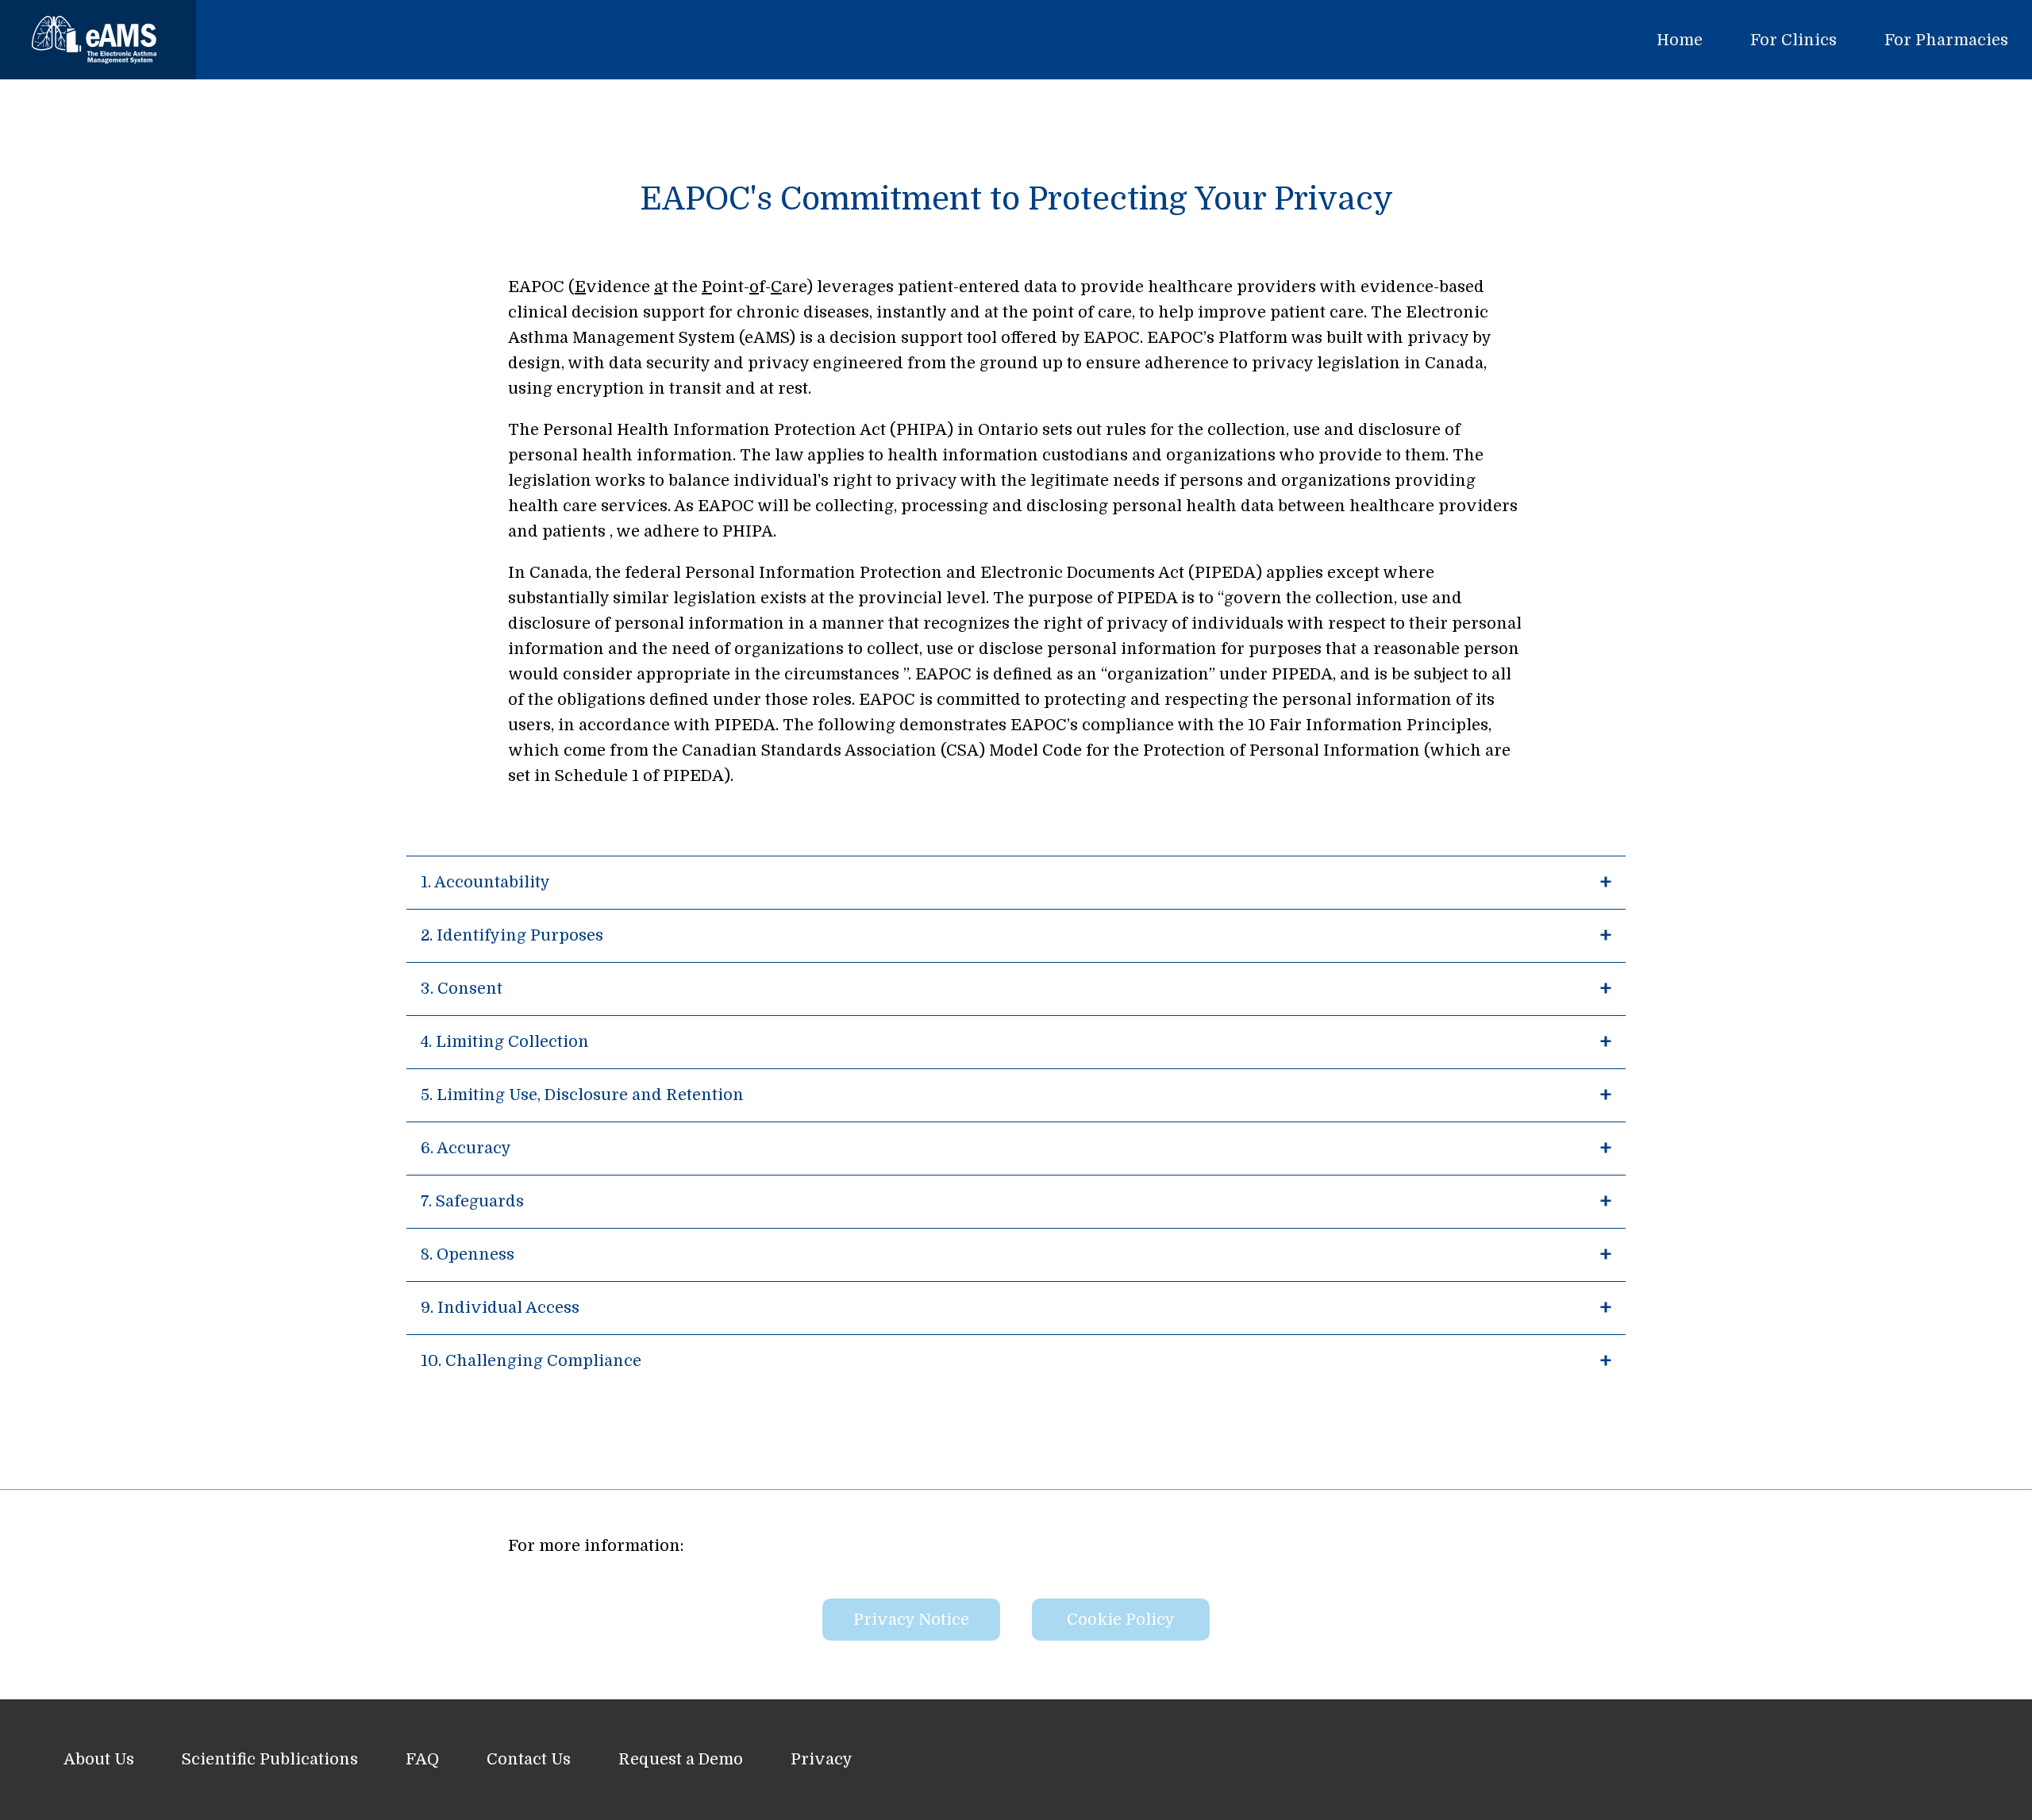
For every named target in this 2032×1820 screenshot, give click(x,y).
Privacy (822, 1759)
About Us (99, 1759)
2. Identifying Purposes (512, 935)
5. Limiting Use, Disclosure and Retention (582, 1095)
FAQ (422, 1759)
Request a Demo (681, 1759)
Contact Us (529, 1759)
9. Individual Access (500, 1308)
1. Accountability (485, 882)
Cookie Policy (1121, 1620)
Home (1680, 40)
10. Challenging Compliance (531, 1361)
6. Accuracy (466, 1148)
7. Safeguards (472, 1201)
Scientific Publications (270, 1759)
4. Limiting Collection (505, 1042)
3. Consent (462, 989)
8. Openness (468, 1254)
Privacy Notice (911, 1620)
